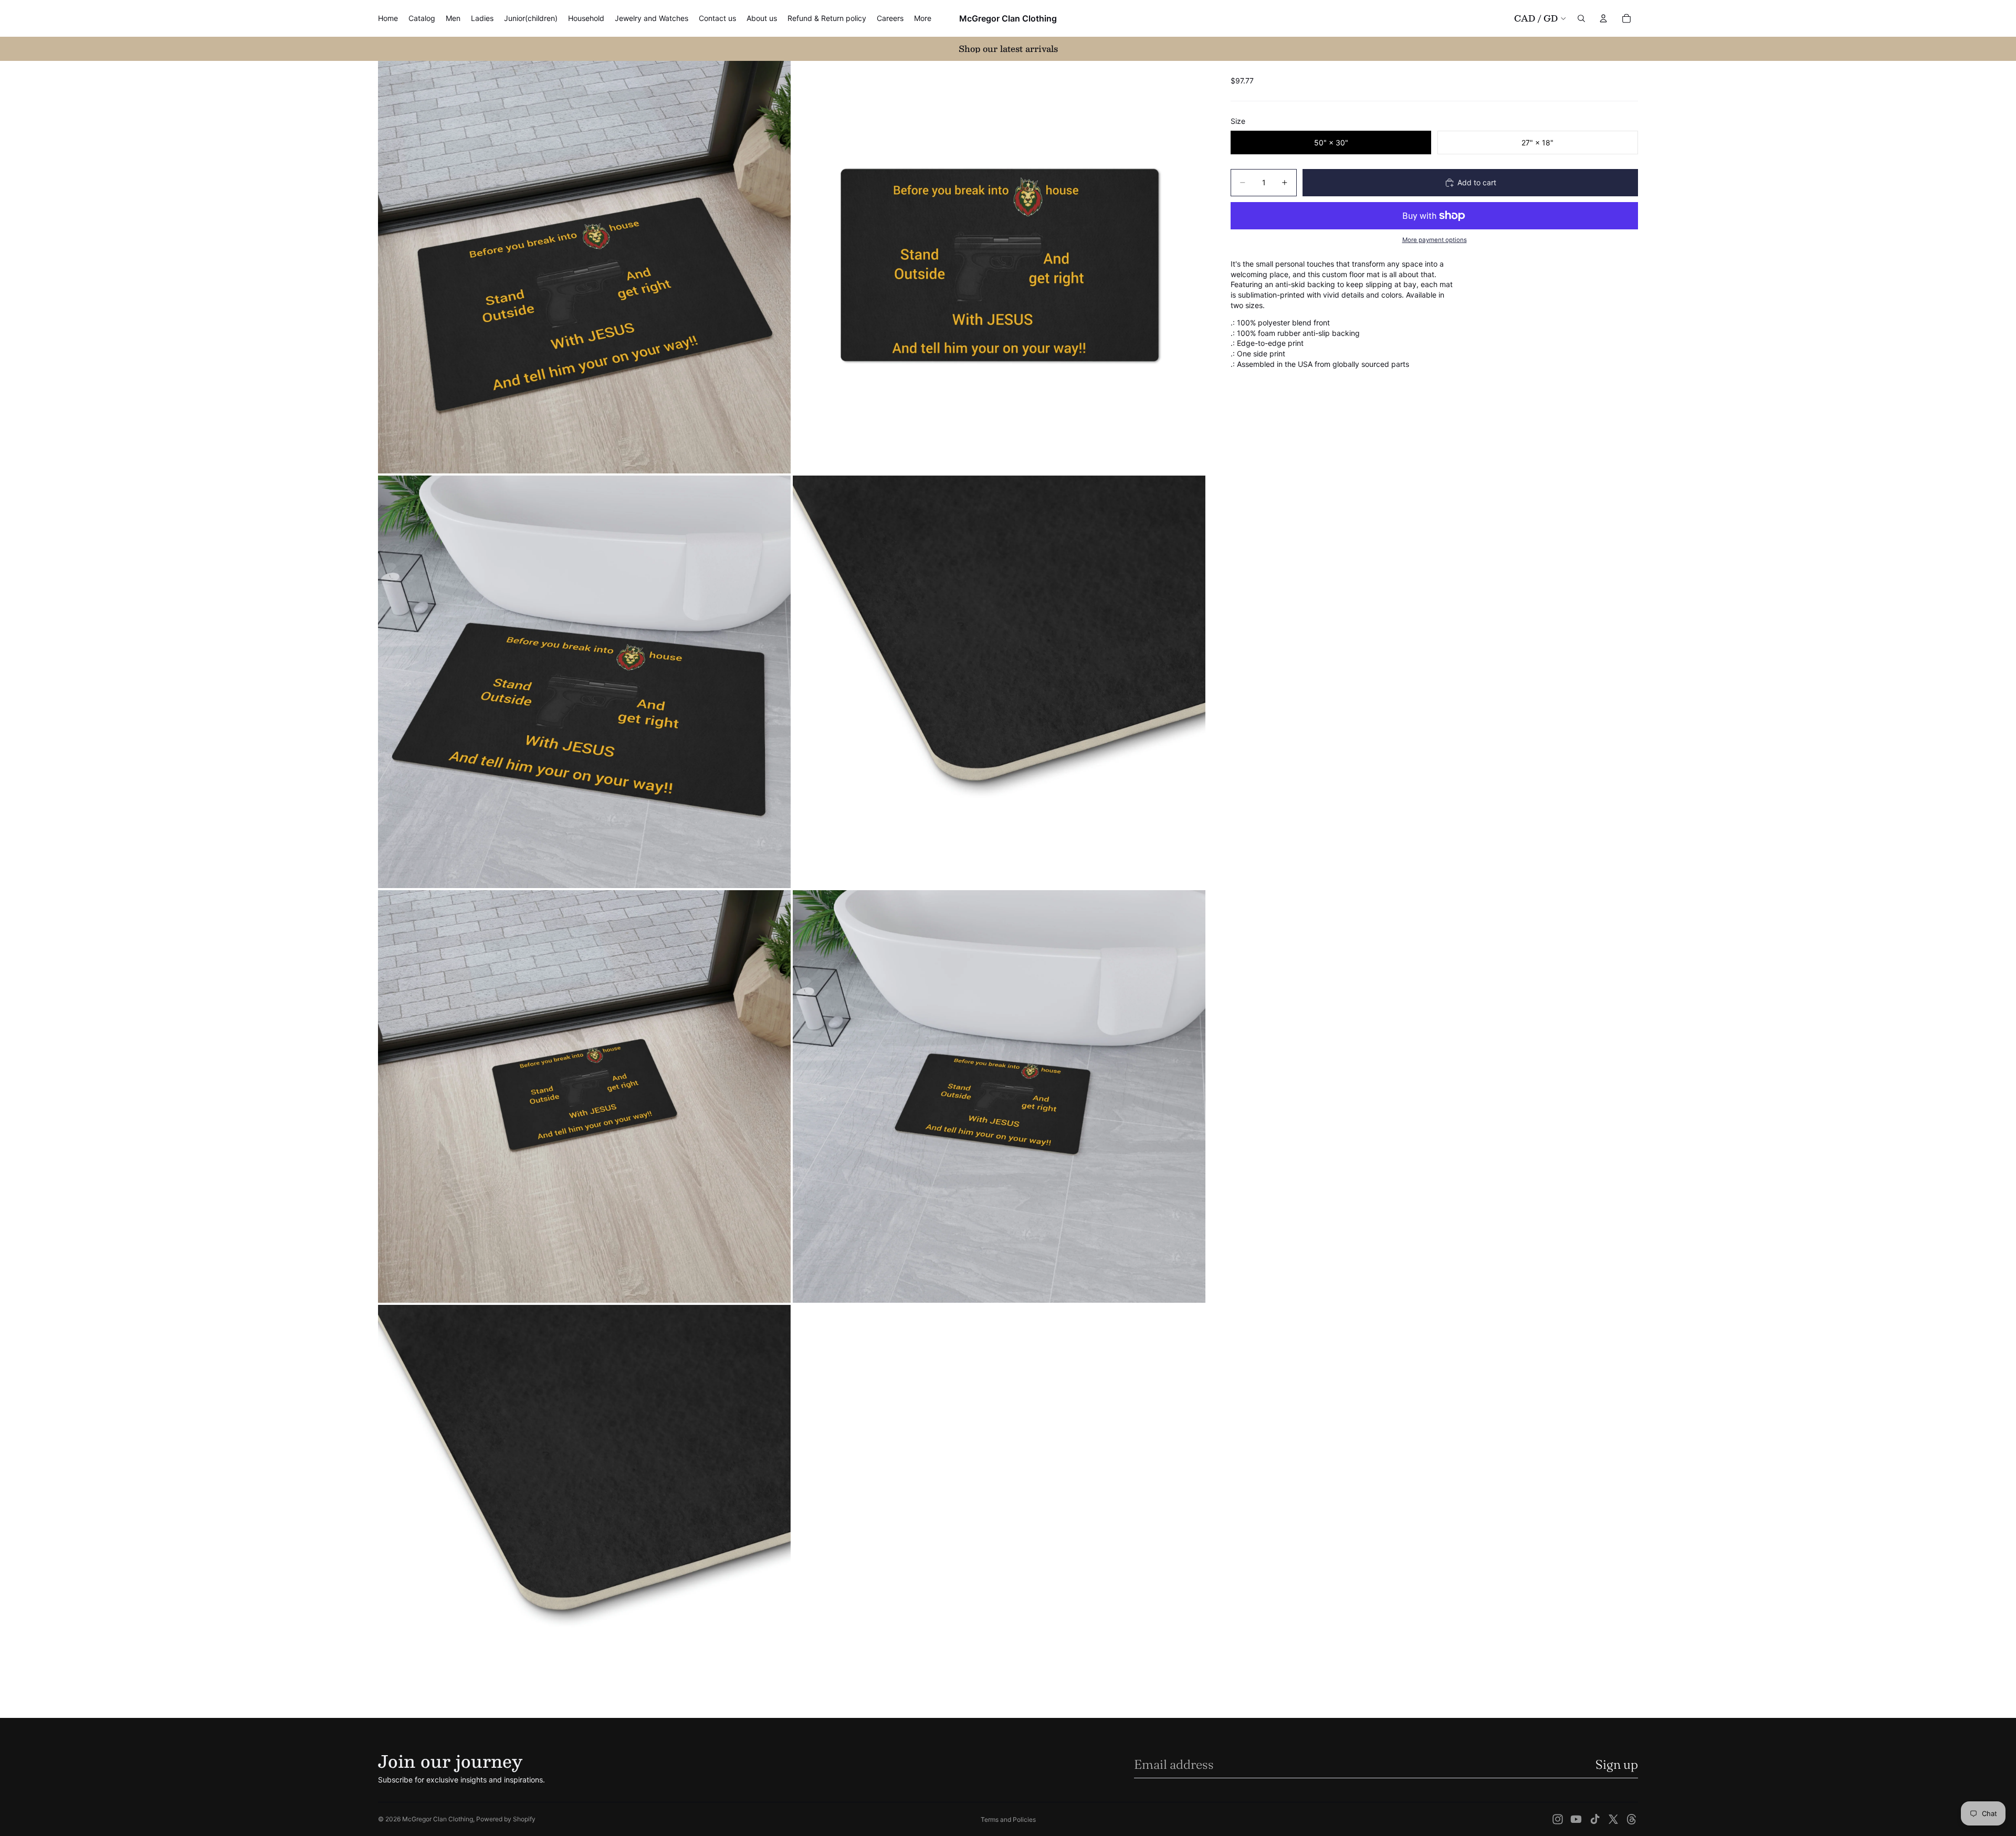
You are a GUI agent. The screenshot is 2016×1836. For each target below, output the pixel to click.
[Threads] (1632, 1819)
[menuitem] (923, 18)
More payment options (1435, 240)
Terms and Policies (1008, 1819)
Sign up (1617, 1764)
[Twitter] (1613, 1819)
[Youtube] (1576, 1819)
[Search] (1581, 18)
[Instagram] (1558, 1819)
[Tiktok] (1595, 1819)
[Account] (1603, 18)
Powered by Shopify (506, 1819)
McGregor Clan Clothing (438, 1819)
